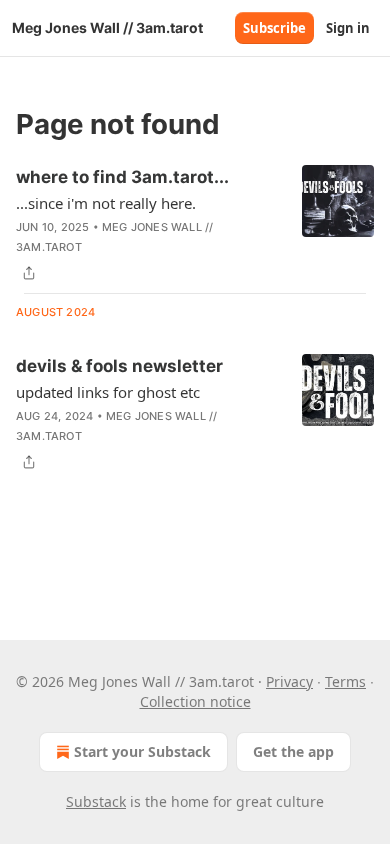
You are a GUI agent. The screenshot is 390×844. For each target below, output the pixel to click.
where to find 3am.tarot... (122, 177)
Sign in (348, 28)
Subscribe (274, 28)
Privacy (289, 681)
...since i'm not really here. (106, 203)
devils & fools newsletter (119, 366)
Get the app (293, 751)
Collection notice (195, 701)
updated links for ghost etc (108, 392)
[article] (195, 225)
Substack (96, 801)
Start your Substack (142, 751)
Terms (345, 681)
